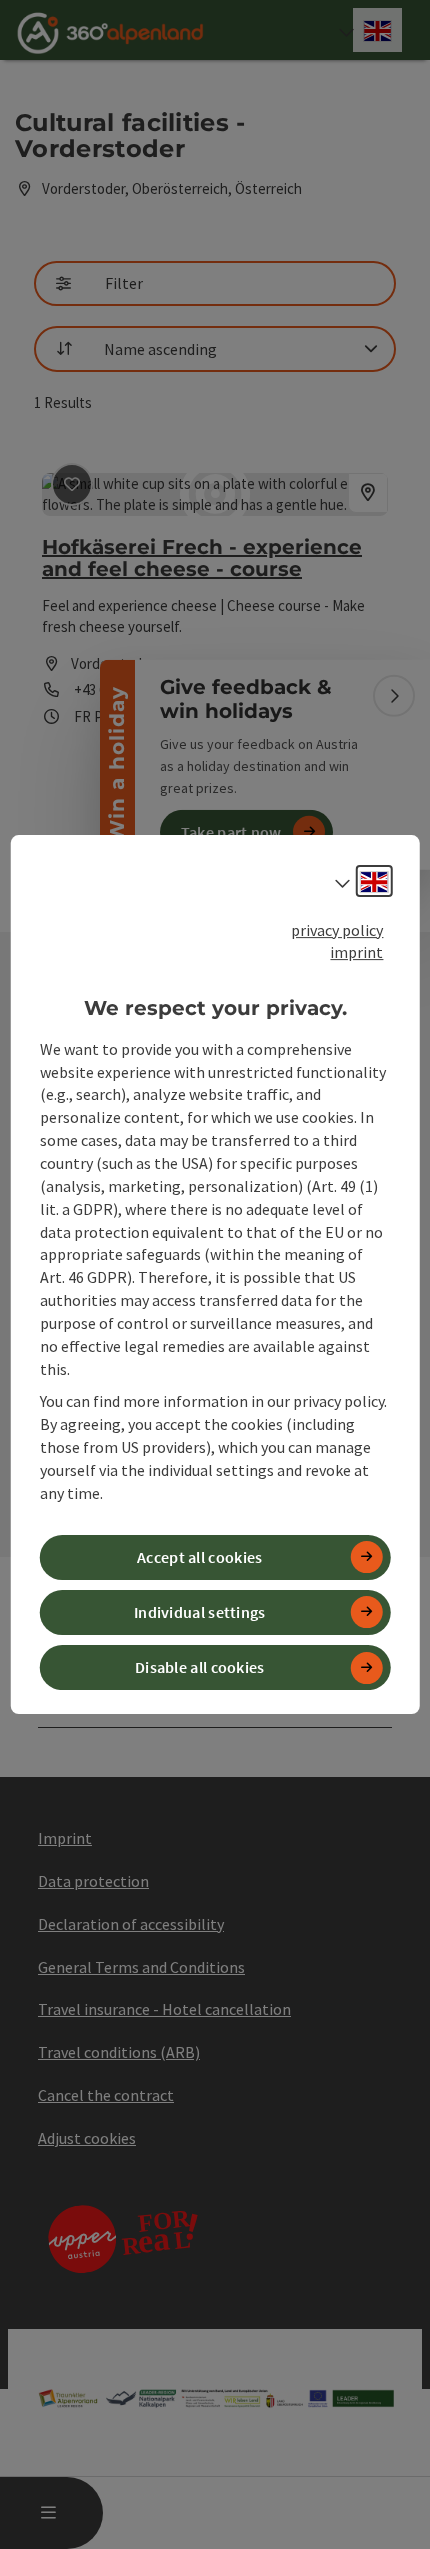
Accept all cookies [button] (199, 1557)
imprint (356, 952)
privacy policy (337, 930)
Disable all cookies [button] (200, 1667)
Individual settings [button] (200, 1612)
